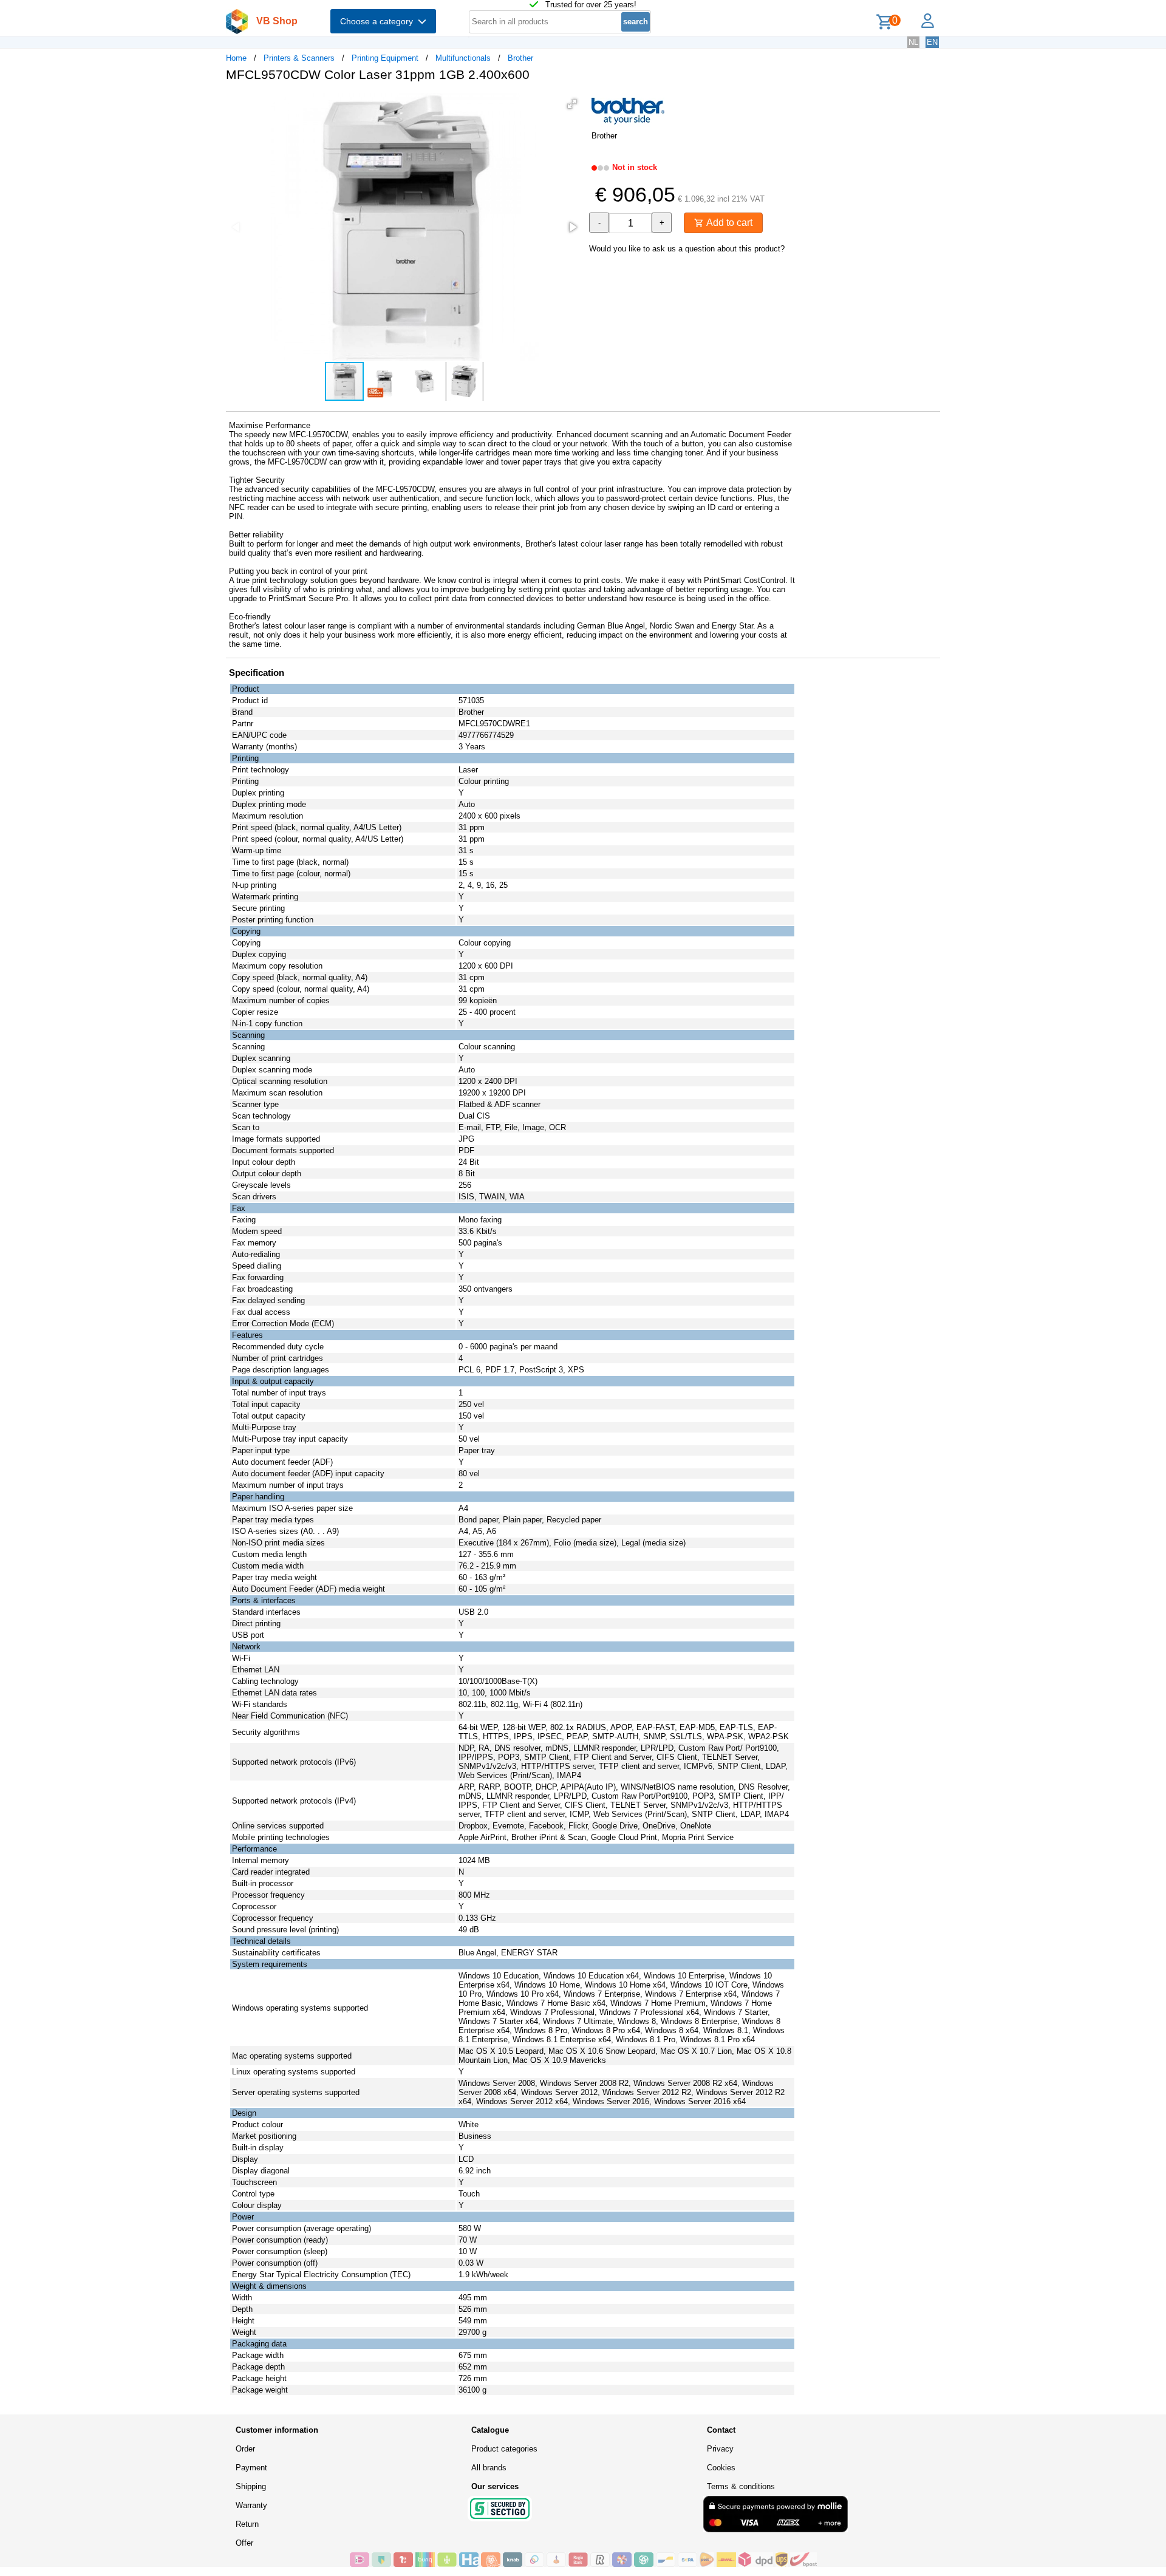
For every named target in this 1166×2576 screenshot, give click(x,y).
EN (932, 42)
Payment (251, 2468)
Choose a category (379, 21)
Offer (244, 2543)
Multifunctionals (463, 58)
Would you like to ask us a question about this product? (687, 249)
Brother (520, 58)
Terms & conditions (741, 2486)
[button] (572, 104)
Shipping (251, 2486)
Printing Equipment (385, 58)
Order (245, 2449)
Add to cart (728, 223)
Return (247, 2524)
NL (913, 42)
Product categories (504, 2449)
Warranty (251, 2505)
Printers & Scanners (299, 58)
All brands (489, 2468)
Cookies (721, 2468)
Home (236, 58)
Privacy (720, 2449)
